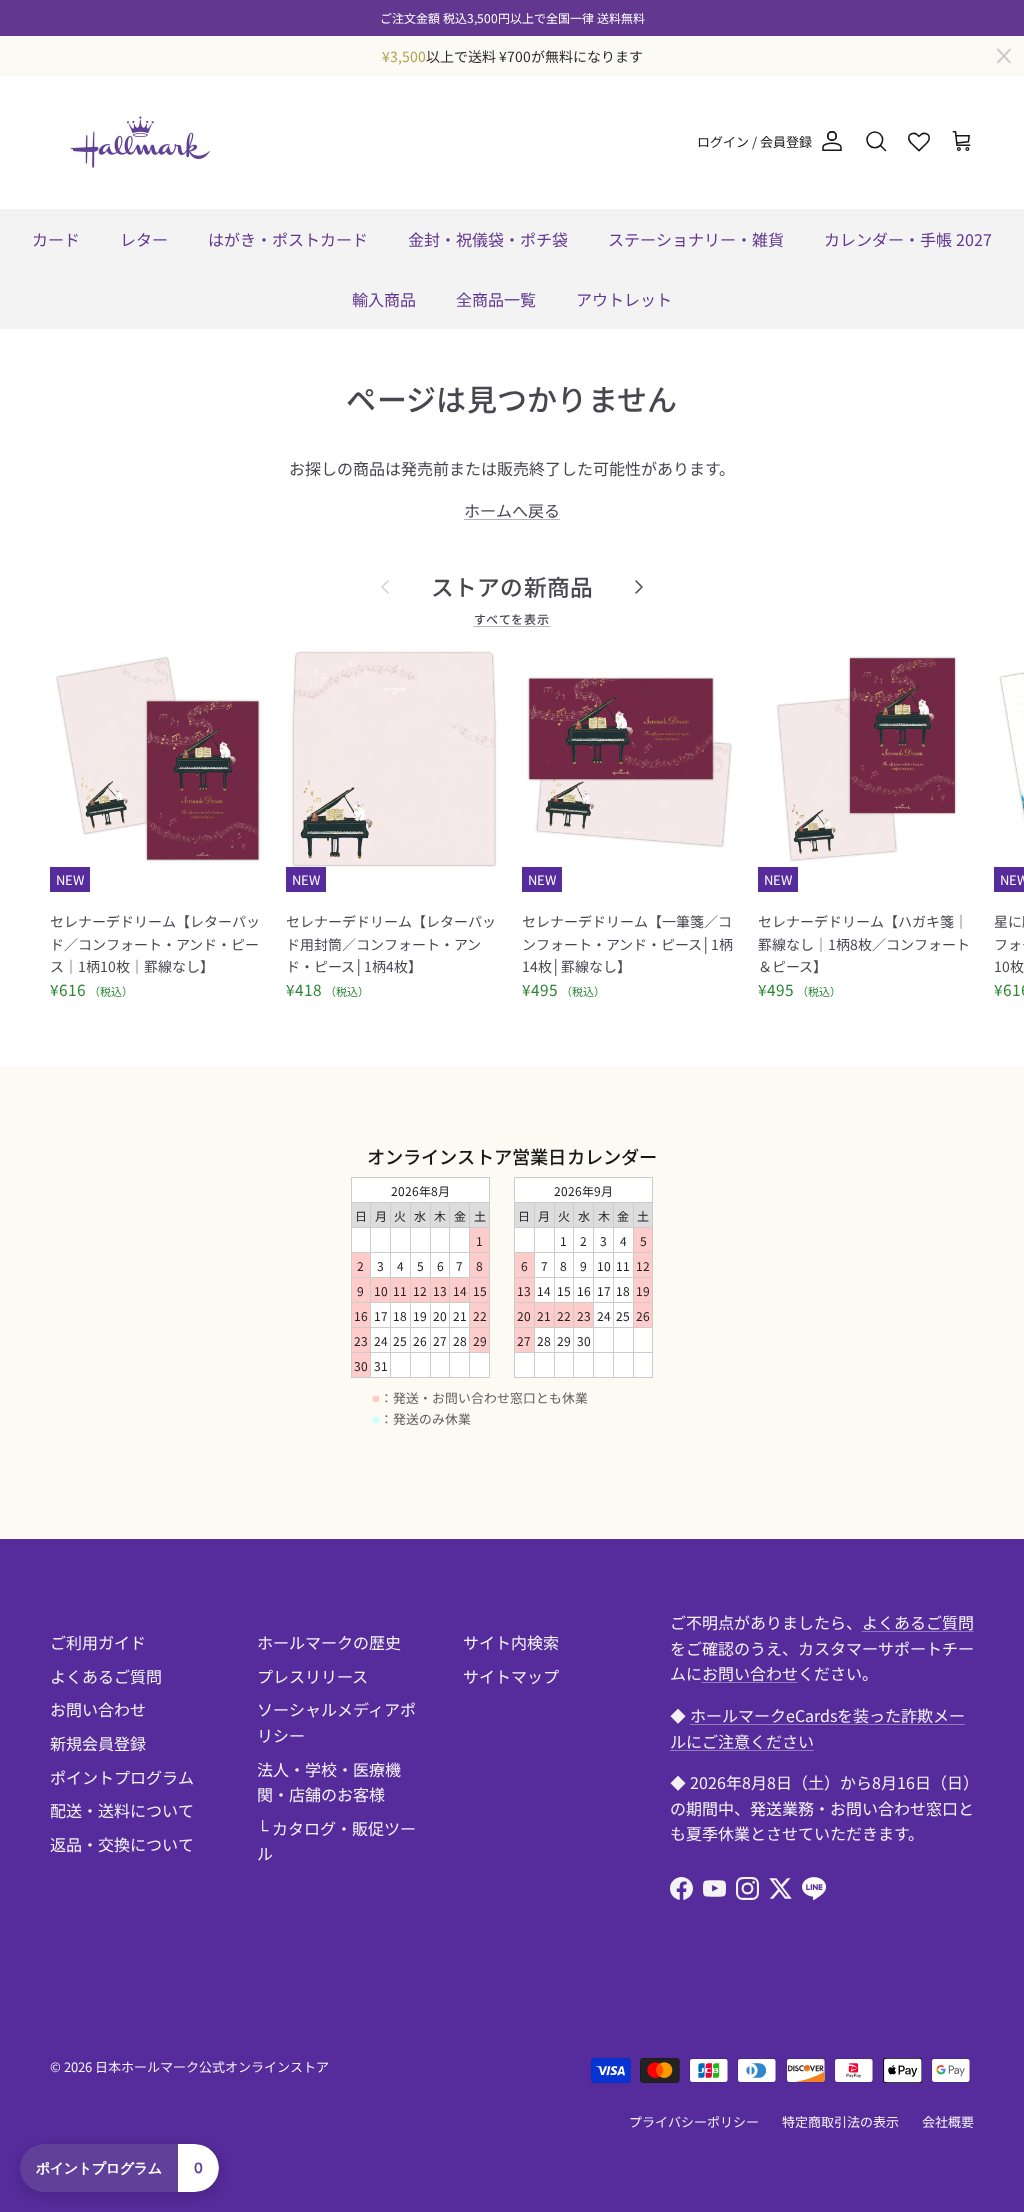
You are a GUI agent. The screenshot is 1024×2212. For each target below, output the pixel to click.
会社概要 (948, 2121)
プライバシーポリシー (694, 2121)
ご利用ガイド (98, 1642)
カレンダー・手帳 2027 (908, 239)
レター (144, 239)
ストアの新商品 (512, 586)
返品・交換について (122, 1844)
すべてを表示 (512, 618)
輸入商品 (384, 299)
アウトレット (624, 299)
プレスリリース (312, 1676)
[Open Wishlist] (919, 142)
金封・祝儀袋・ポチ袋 (488, 239)
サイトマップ (511, 1676)
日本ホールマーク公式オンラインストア (212, 2066)
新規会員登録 (98, 1743)
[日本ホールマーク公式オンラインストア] (140, 142)
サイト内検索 (511, 1642)
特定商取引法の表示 (840, 2121)
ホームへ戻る (512, 510)
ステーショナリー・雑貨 (696, 239)
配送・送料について (122, 1810)
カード (56, 239)
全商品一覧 (496, 299)
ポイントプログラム (122, 1777)
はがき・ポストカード (288, 239)
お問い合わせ (98, 1709)
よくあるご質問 (106, 1676)
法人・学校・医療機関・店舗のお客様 (329, 1782)
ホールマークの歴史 (329, 1642)
